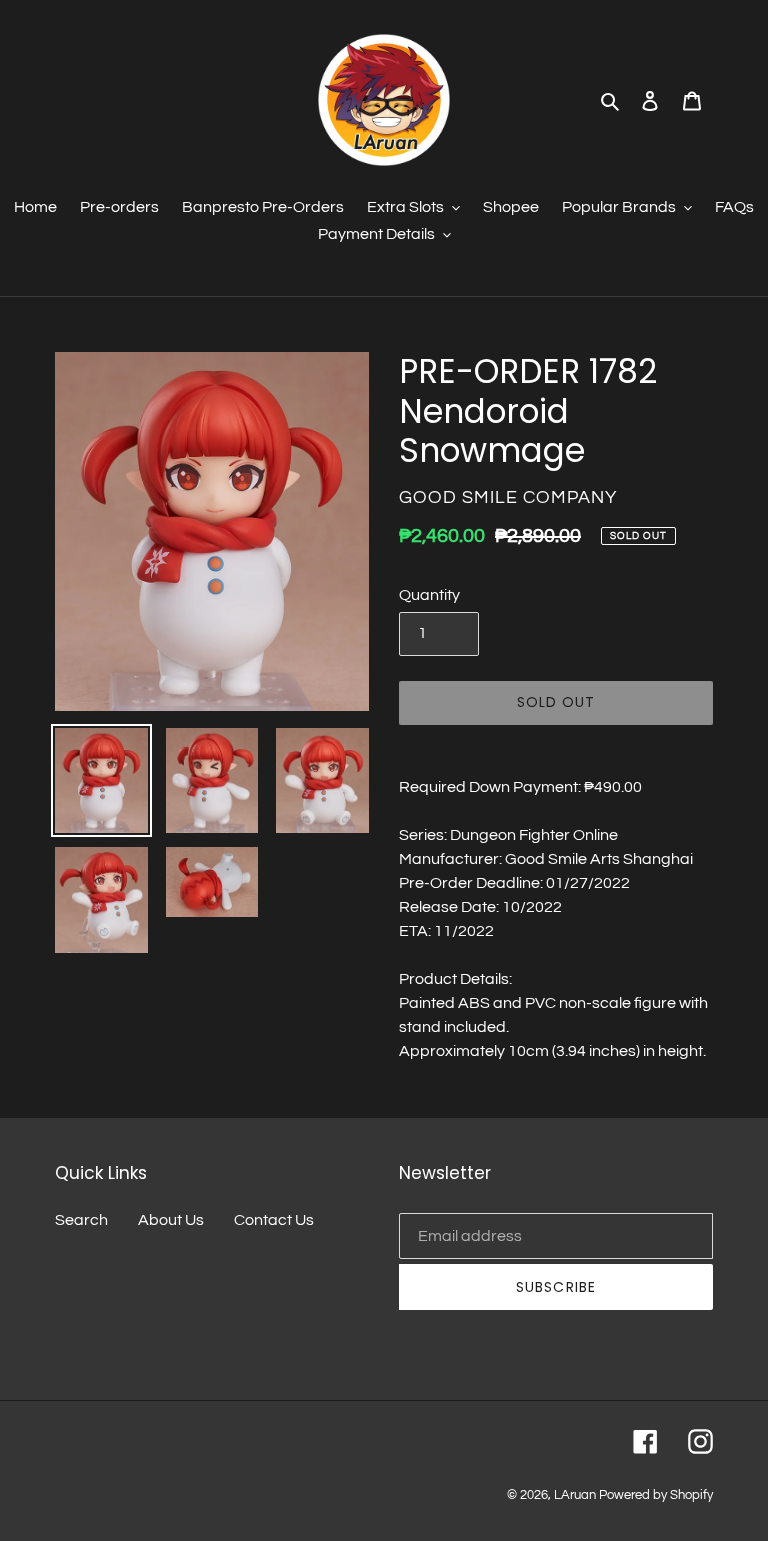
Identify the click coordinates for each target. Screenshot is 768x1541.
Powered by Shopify (656, 1495)
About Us (171, 1220)
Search (81, 1220)
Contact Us (274, 1220)
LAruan (575, 1495)
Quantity (429, 595)
